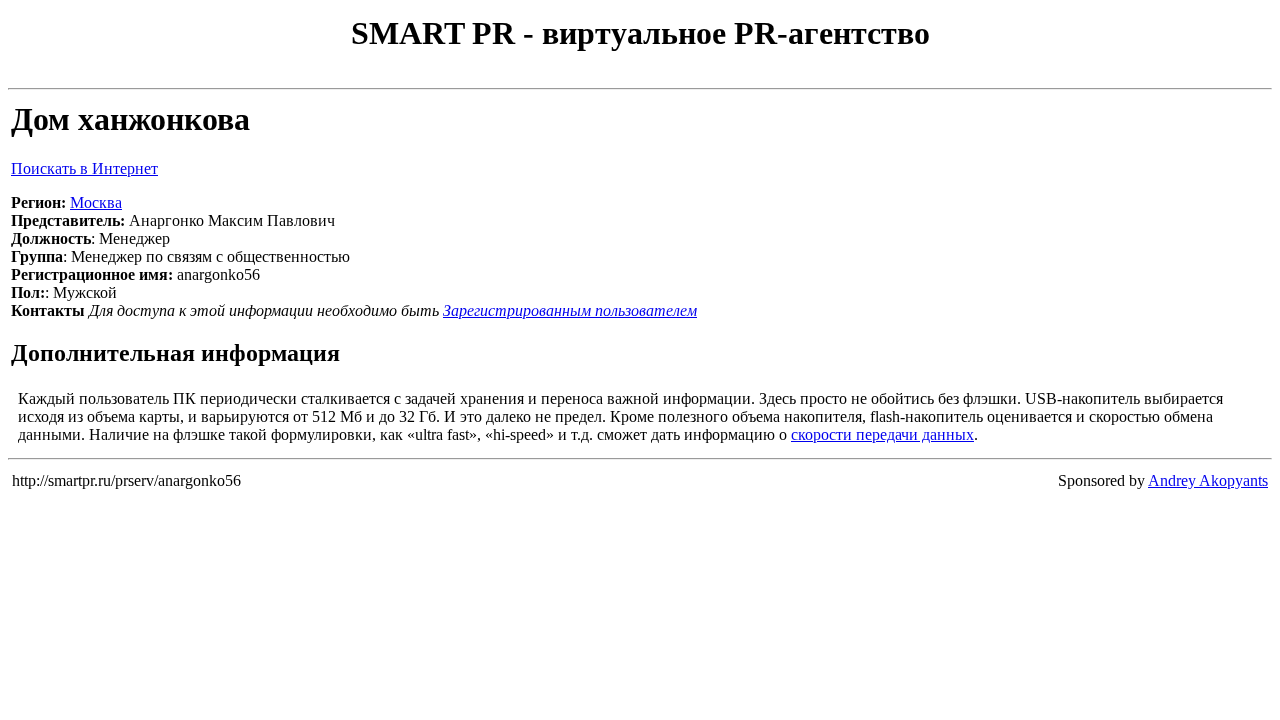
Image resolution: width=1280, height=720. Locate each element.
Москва (96, 202)
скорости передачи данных (882, 434)
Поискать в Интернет (84, 168)
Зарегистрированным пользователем (570, 310)
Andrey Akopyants (1208, 480)
